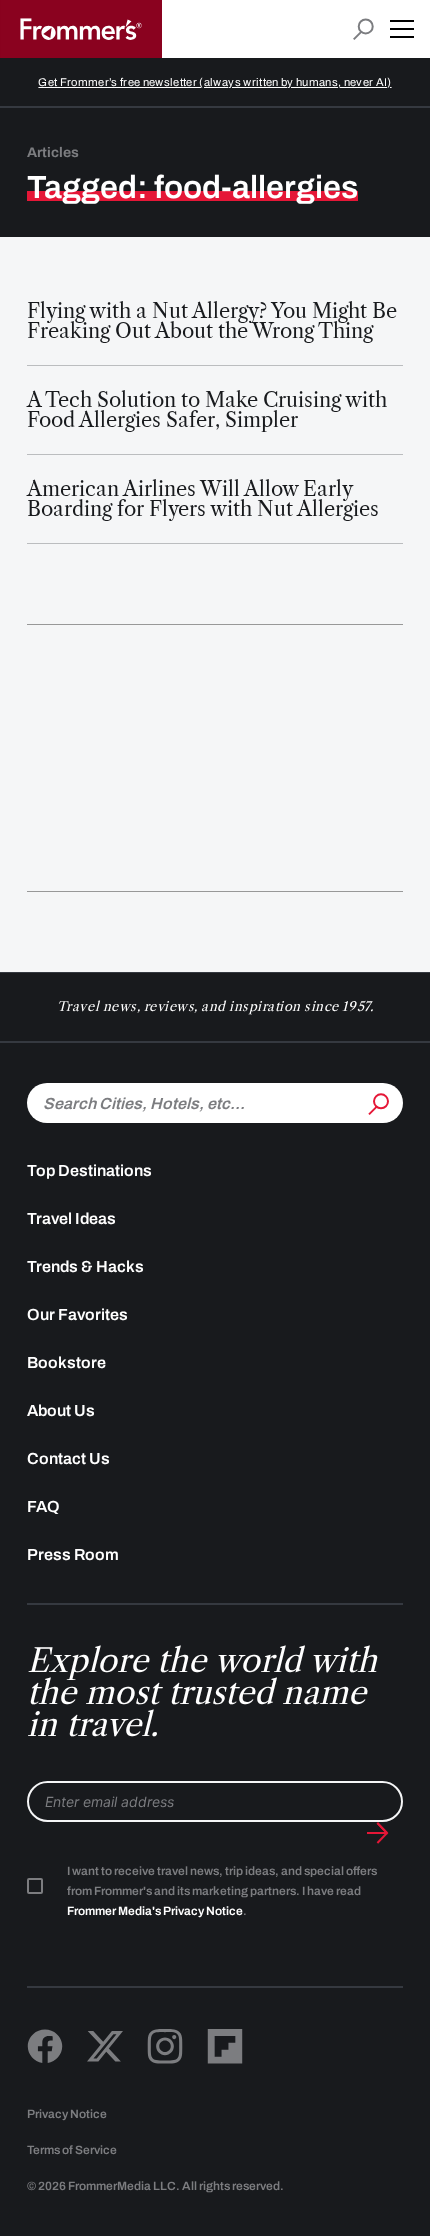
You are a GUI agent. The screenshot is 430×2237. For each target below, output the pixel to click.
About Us (61, 1410)
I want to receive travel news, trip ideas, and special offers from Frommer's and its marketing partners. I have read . (222, 1891)
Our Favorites (77, 1314)
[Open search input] (363, 29)
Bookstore (66, 1362)
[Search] (377, 1101)
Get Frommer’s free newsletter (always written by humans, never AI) (214, 82)
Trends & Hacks (85, 1266)
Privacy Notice (67, 2114)
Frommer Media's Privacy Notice (155, 1911)
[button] (402, 29)
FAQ (43, 1506)
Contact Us (68, 1458)
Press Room (73, 1554)
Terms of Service (72, 2150)
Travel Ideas (71, 1218)
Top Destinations (89, 1170)
